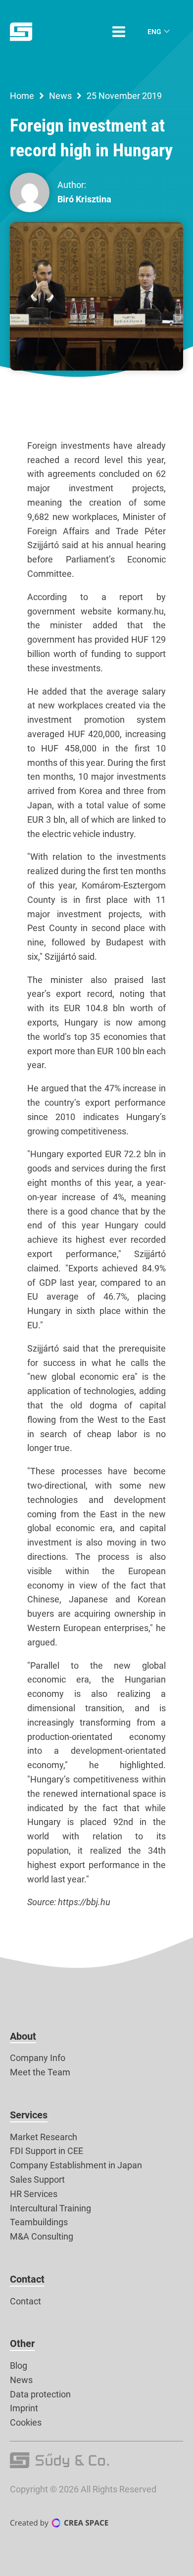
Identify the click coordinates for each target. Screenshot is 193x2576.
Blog (19, 2365)
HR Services (34, 2194)
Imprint (24, 2408)
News (60, 96)
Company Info (38, 2058)
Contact (27, 2279)
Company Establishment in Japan (76, 2165)
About (23, 2036)
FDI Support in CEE (47, 2151)
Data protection (40, 2394)
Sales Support (37, 2179)
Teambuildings (39, 2222)
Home (22, 96)
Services (29, 2115)
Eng (154, 32)
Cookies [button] (26, 2422)
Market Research (44, 2137)
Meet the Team (40, 2072)
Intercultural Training (50, 2208)
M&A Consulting (42, 2236)
